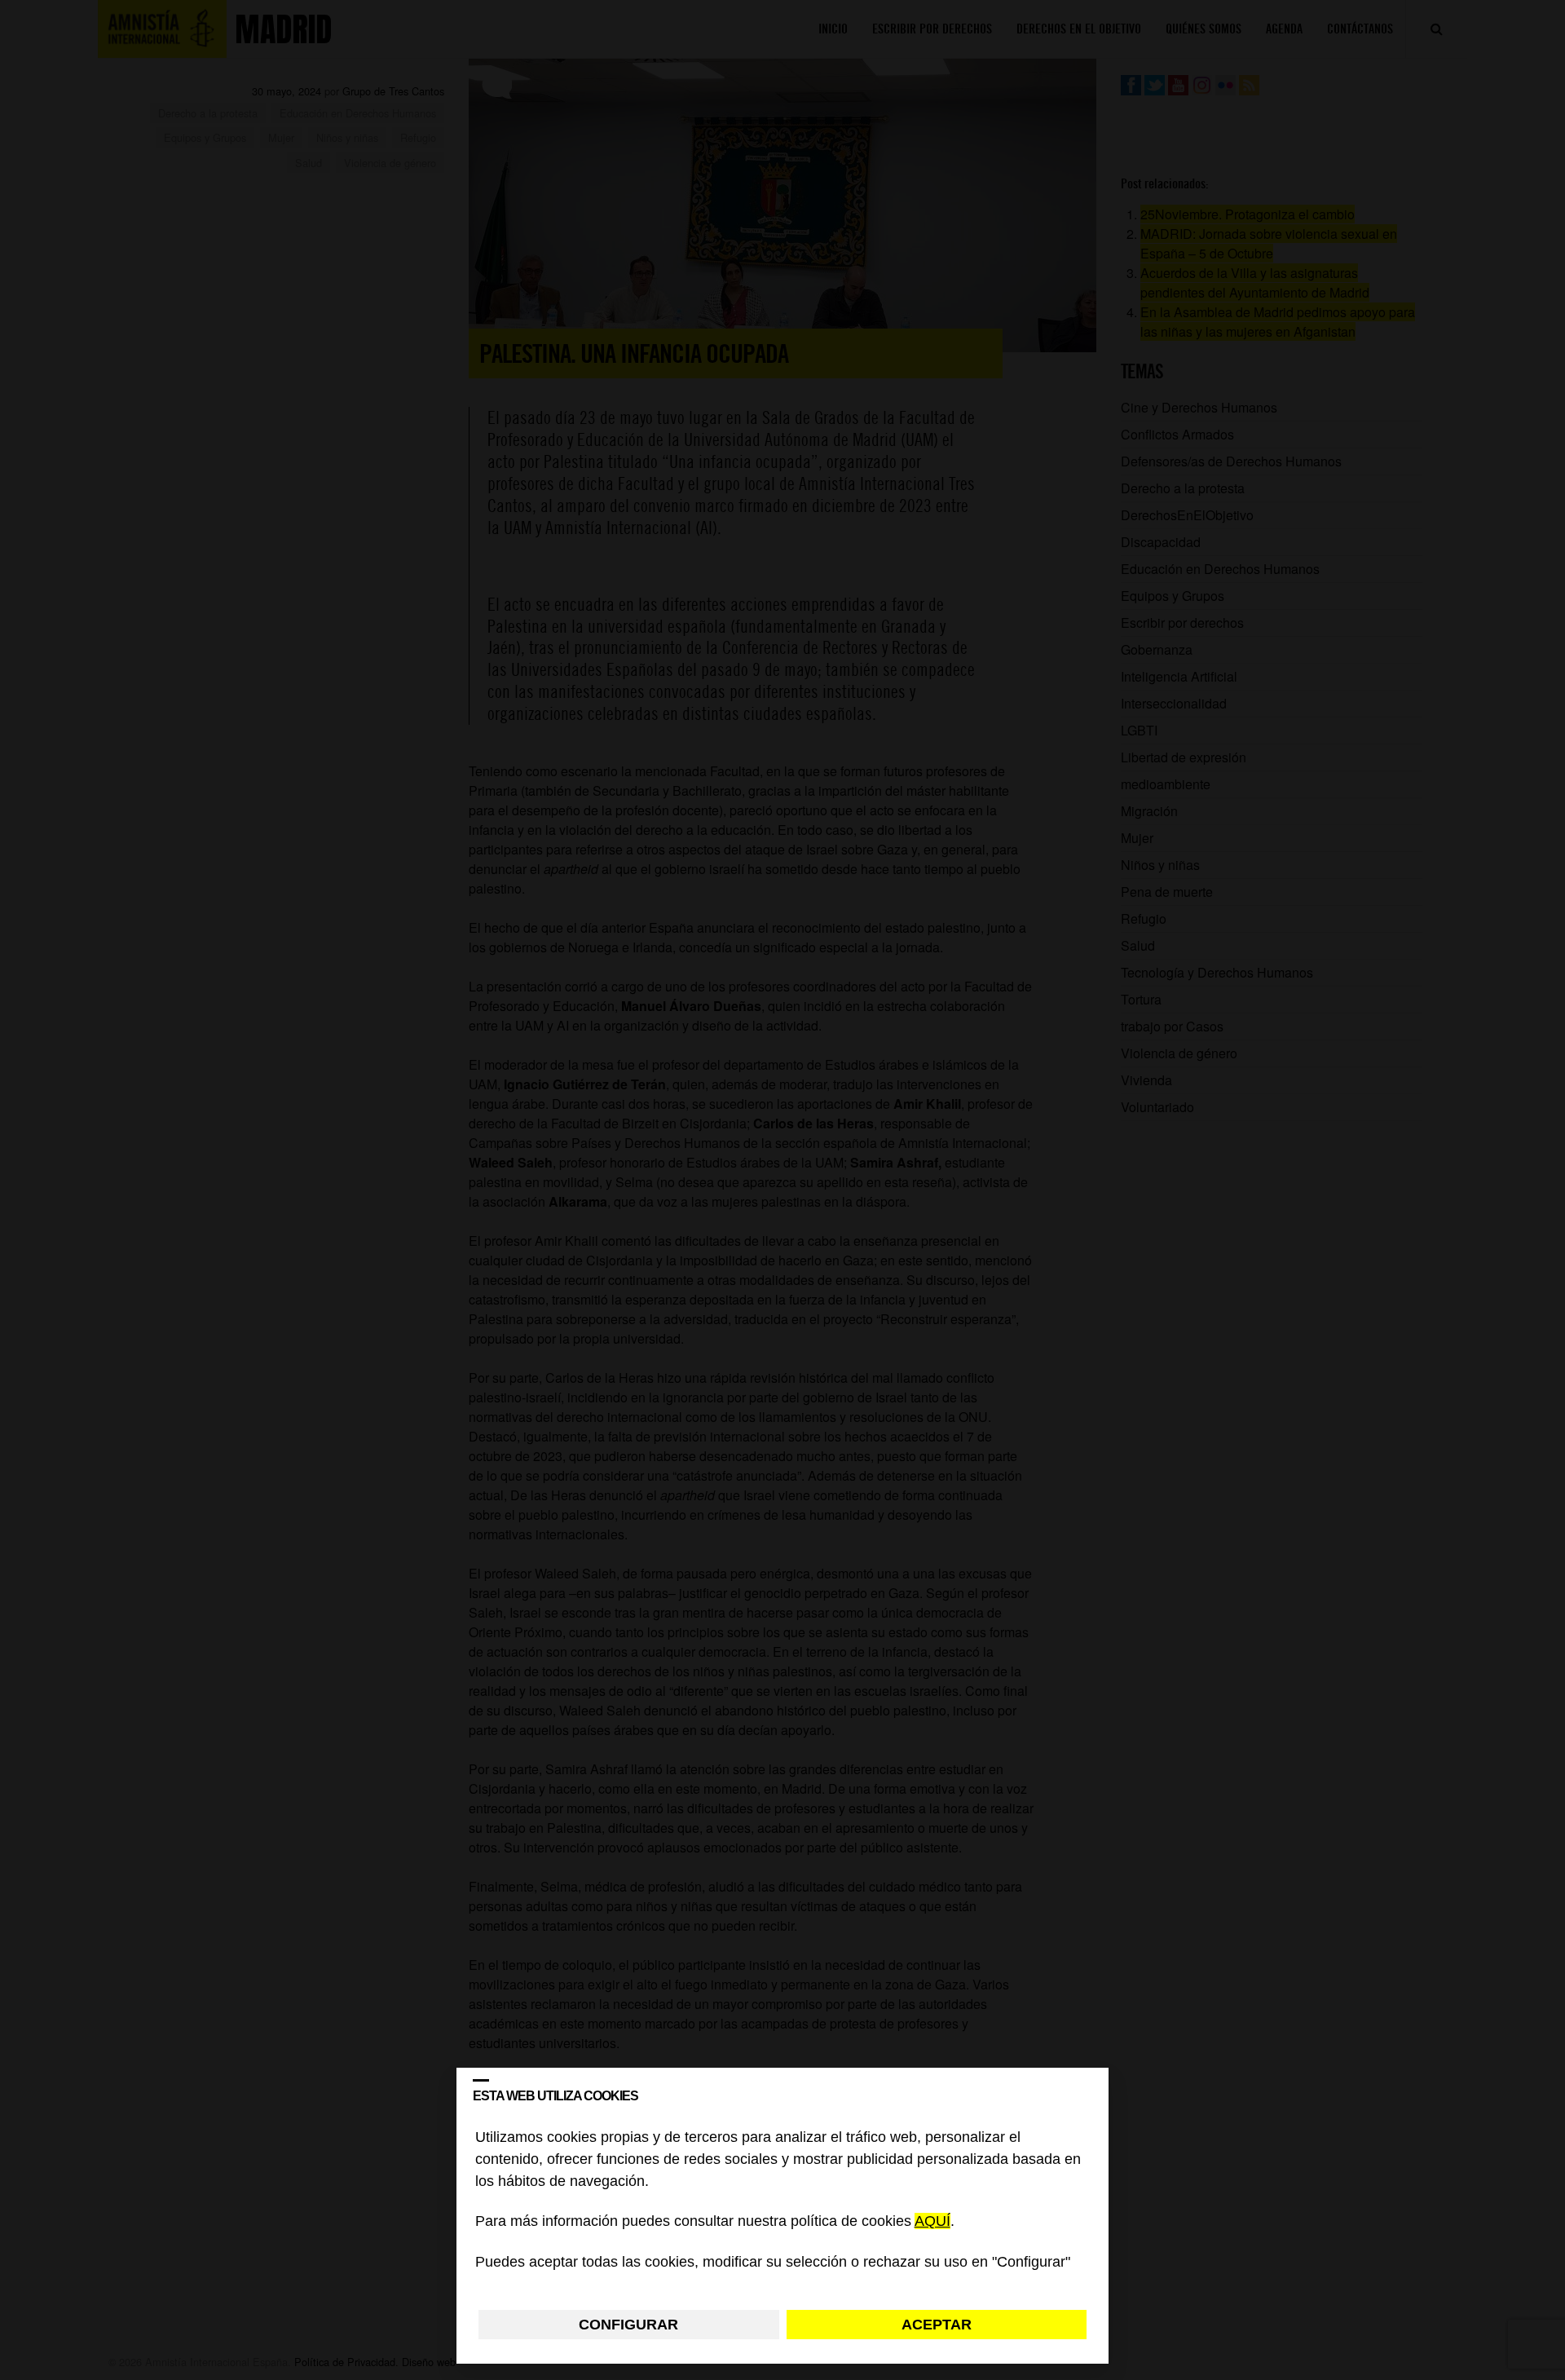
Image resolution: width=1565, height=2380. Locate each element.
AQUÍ (932, 2222)
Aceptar (937, 2325)
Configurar (628, 2325)
